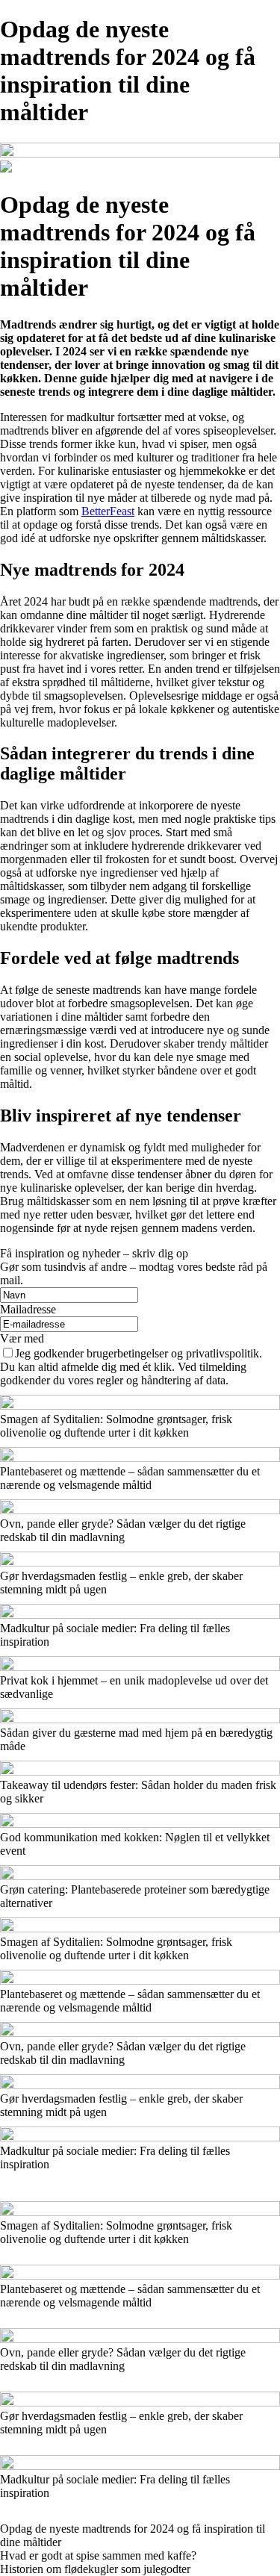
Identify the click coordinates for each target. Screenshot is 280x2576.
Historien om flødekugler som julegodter (95, 2569)
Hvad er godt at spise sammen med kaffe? (98, 2555)
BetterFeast (108, 511)
